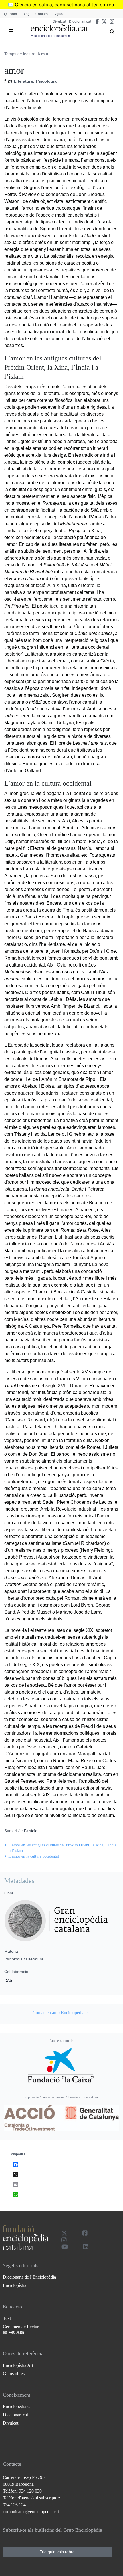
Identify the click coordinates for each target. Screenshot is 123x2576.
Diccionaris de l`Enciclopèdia (29, 2277)
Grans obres (14, 2374)
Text (7, 2318)
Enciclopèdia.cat (18, 2406)
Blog (26, 14)
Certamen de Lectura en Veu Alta (22, 2329)
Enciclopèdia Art (18, 2365)
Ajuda (60, 14)
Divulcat (59, 21)
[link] (61, 2013)
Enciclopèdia (15, 2285)
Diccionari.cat (80, 21)
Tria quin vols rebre (57, 2552)
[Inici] (59, 29)
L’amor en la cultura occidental (34, 1856)
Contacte (42, 14)
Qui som (10, 14)
